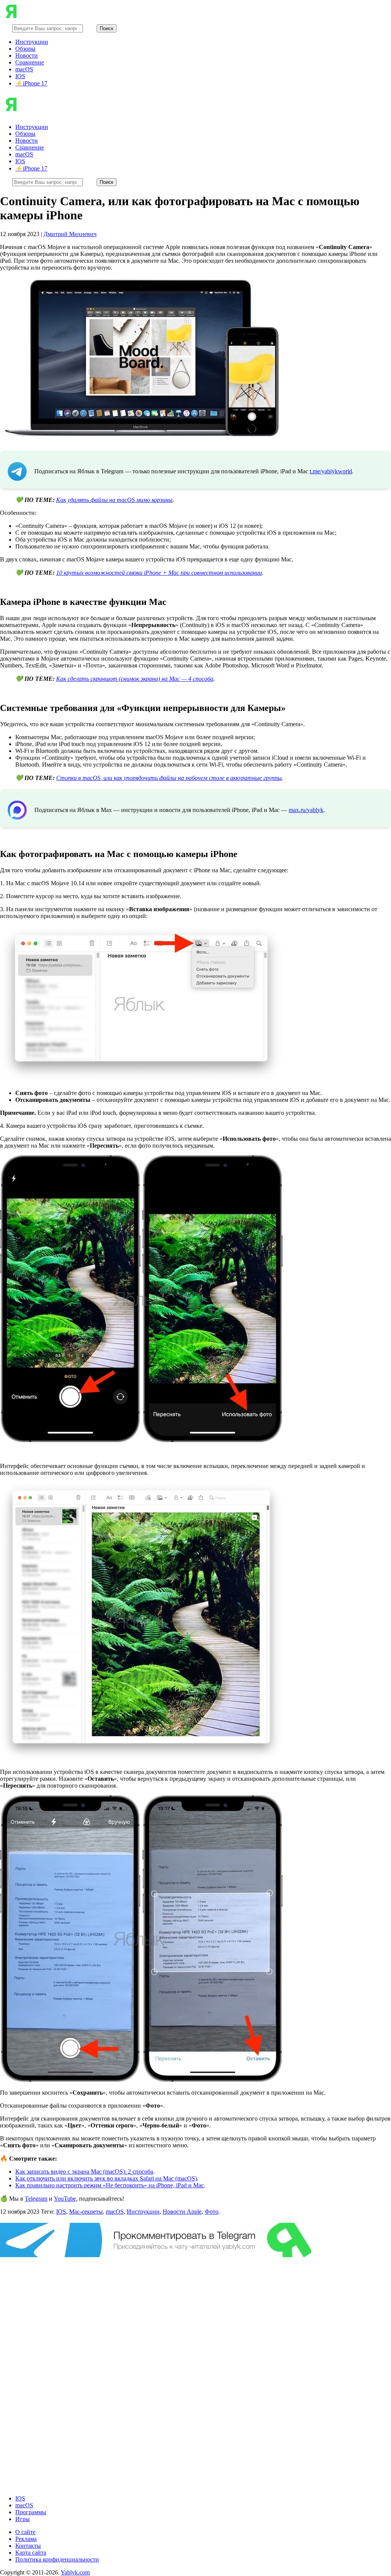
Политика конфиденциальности (57, 2559)
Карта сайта (31, 2553)
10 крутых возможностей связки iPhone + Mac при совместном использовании (159, 573)
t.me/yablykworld (331, 471)
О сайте (25, 2532)
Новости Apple (182, 2212)
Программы (31, 2512)
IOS (20, 76)
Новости (27, 55)
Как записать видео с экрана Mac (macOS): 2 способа (84, 2172)
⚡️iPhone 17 (31, 83)
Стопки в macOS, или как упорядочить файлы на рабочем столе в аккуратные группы (169, 778)
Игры (23, 2519)
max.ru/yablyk (306, 810)
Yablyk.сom (75, 2572)
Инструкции (32, 42)
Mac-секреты (86, 2212)
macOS (24, 69)
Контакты (28, 2546)
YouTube (65, 2199)
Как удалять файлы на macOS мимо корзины (114, 500)
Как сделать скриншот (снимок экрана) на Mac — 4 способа (135, 679)
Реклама (26, 2539)
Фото (212, 2212)
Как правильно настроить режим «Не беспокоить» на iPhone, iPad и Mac (110, 2185)
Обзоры (25, 49)
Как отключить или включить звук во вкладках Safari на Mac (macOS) (106, 2178)
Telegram (36, 2199)
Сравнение (30, 62)
